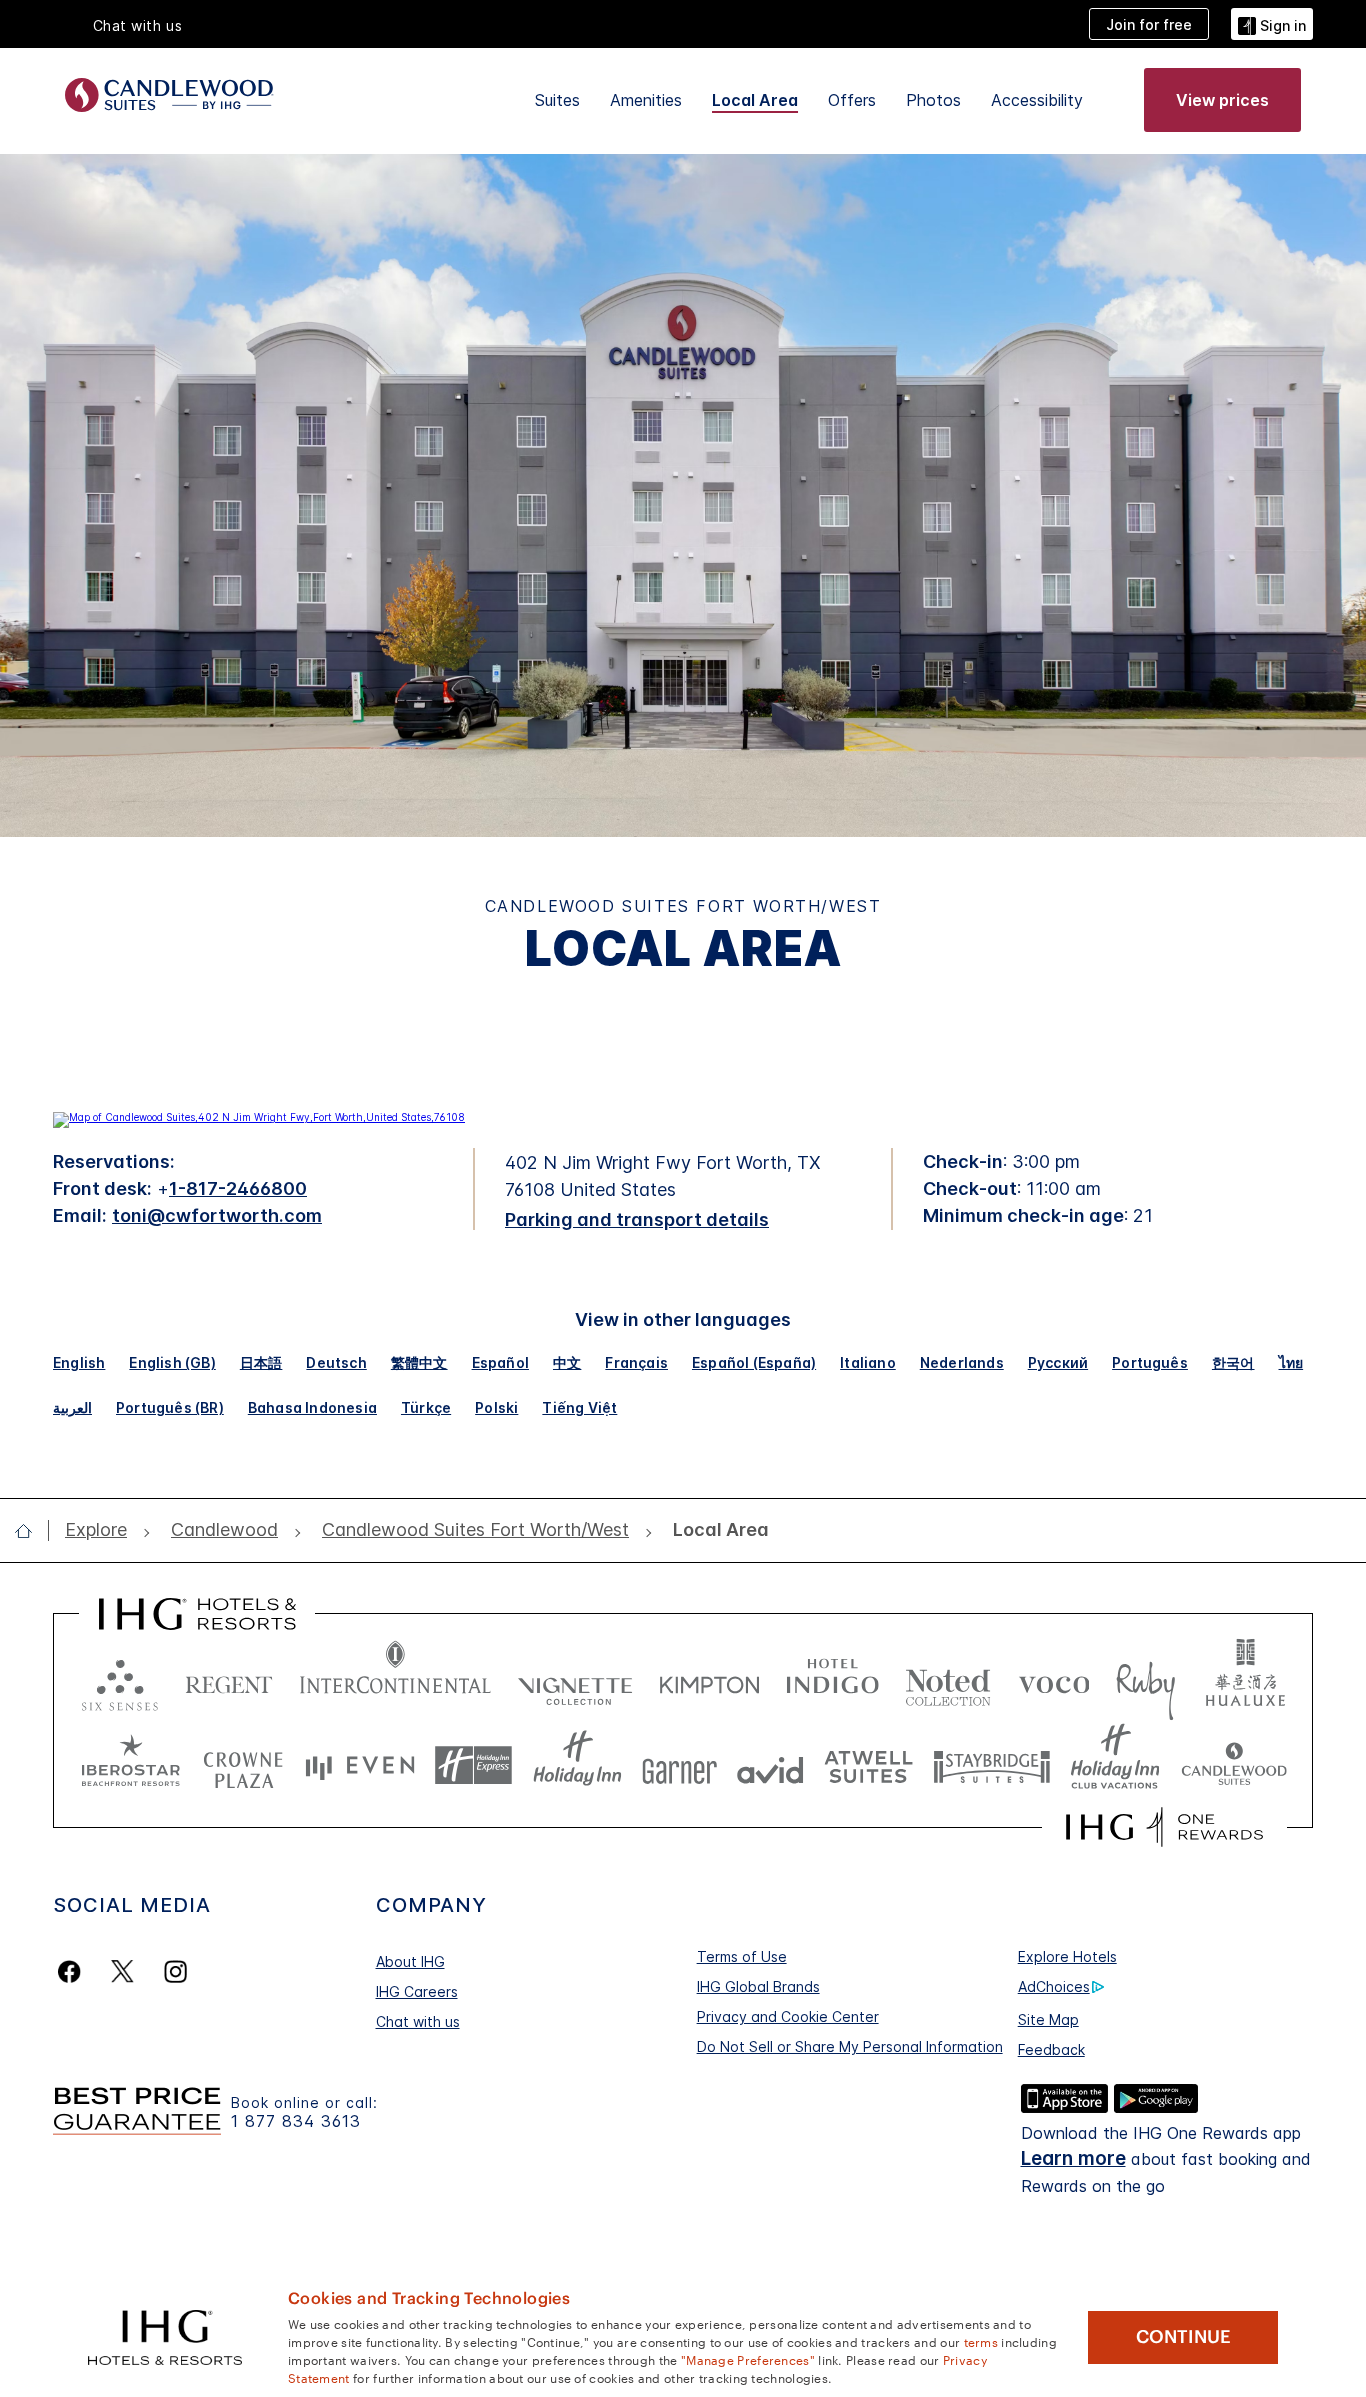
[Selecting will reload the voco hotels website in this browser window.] (1054, 1680)
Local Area (755, 100)
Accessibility (1037, 100)
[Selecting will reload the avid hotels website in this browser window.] (770, 1765)
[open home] (31, 1531)
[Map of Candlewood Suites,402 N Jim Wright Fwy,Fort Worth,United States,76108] (259, 1117)
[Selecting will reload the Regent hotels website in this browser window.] (229, 1680)
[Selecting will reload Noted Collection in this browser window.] (948, 1680)
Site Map (1048, 2019)
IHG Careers (417, 1991)
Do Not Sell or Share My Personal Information (850, 2046)
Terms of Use (742, 1956)
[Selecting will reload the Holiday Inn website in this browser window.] (577, 1765)
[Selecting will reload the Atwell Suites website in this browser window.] (868, 1765)
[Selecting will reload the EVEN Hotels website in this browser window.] (360, 1765)
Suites (557, 100)
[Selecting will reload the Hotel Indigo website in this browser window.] (832, 1680)
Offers (852, 100)
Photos (933, 100)
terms (981, 2341)
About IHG (410, 1961)
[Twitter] (122, 1971)
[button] (1272, 23)
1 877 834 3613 (296, 2121)
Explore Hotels (1067, 1956)
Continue (1183, 2337)
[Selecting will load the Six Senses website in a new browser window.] (120, 1680)
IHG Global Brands (758, 1986)
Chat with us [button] (138, 25)
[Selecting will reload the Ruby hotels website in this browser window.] (1145, 1680)
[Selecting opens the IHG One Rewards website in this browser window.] (1164, 1827)
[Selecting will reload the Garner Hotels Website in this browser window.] (679, 1765)
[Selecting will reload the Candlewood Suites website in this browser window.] (1233, 1765)
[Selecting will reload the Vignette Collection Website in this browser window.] (575, 1680)
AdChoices (1054, 1986)
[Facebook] (73, 1971)
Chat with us (418, 2021)
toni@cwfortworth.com (217, 1215)
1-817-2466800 (238, 1188)
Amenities (646, 100)
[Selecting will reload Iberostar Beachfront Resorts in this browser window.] (131, 1765)
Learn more (1073, 2158)
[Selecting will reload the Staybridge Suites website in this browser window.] (992, 1765)
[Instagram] (175, 1971)
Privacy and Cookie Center (788, 2016)
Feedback (1051, 2049)
